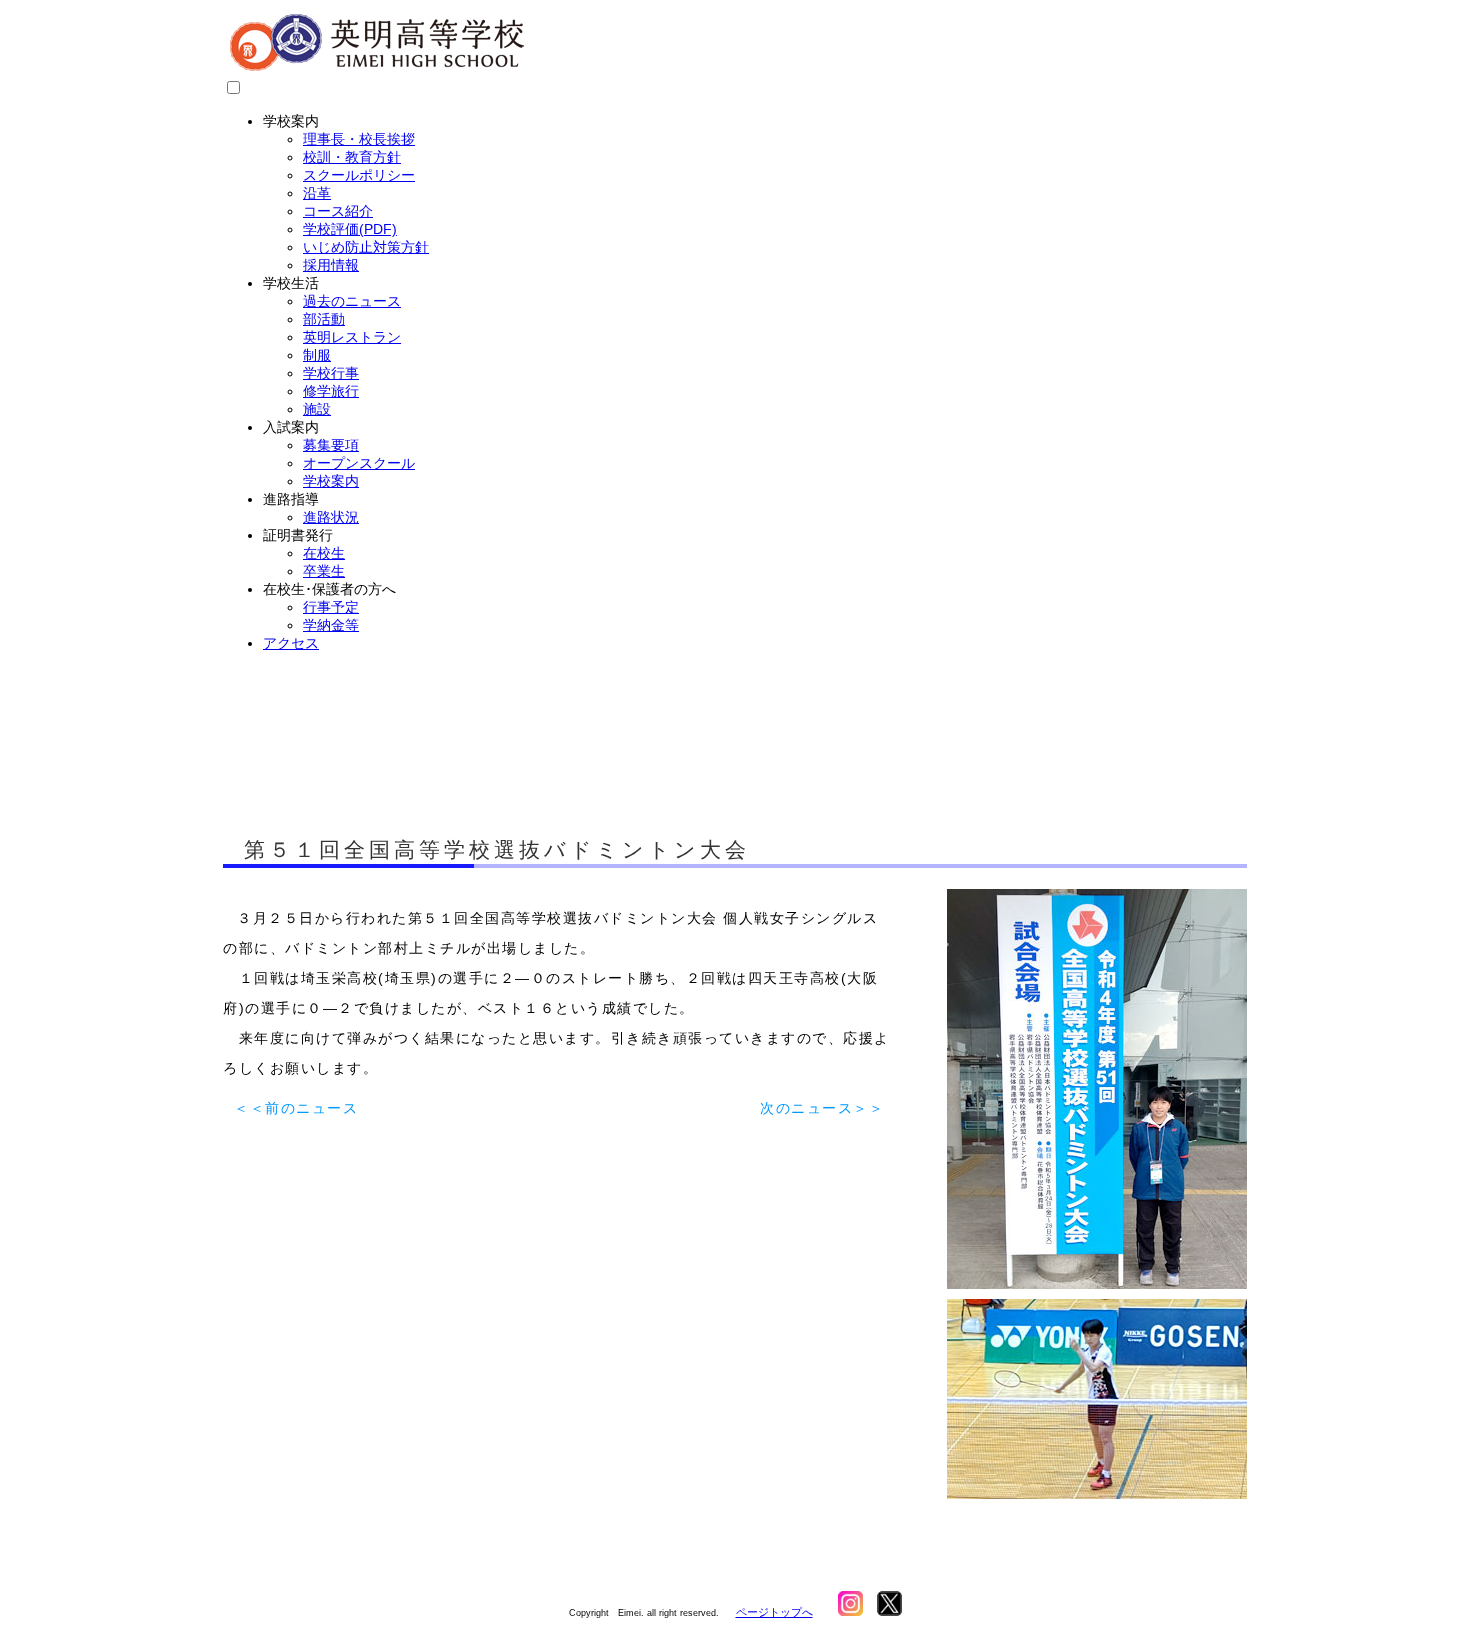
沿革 (317, 193)
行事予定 (331, 607)
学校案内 (331, 481)
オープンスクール (359, 463)
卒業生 (324, 571)
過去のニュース (352, 301)
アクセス (291, 643)
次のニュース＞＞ (822, 1108)
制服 (317, 355)
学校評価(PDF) (350, 229)
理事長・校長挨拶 (359, 139)
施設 (317, 409)
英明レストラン (352, 337)
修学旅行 (331, 391)
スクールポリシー (359, 175)
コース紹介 (338, 211)
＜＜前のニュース (296, 1108)
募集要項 (331, 445)
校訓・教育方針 (352, 157)
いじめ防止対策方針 (366, 247)
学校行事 (331, 373)
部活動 (324, 319)
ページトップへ (774, 1612)
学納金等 (331, 625)
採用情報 (331, 265)
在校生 (324, 553)
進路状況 (331, 517)
